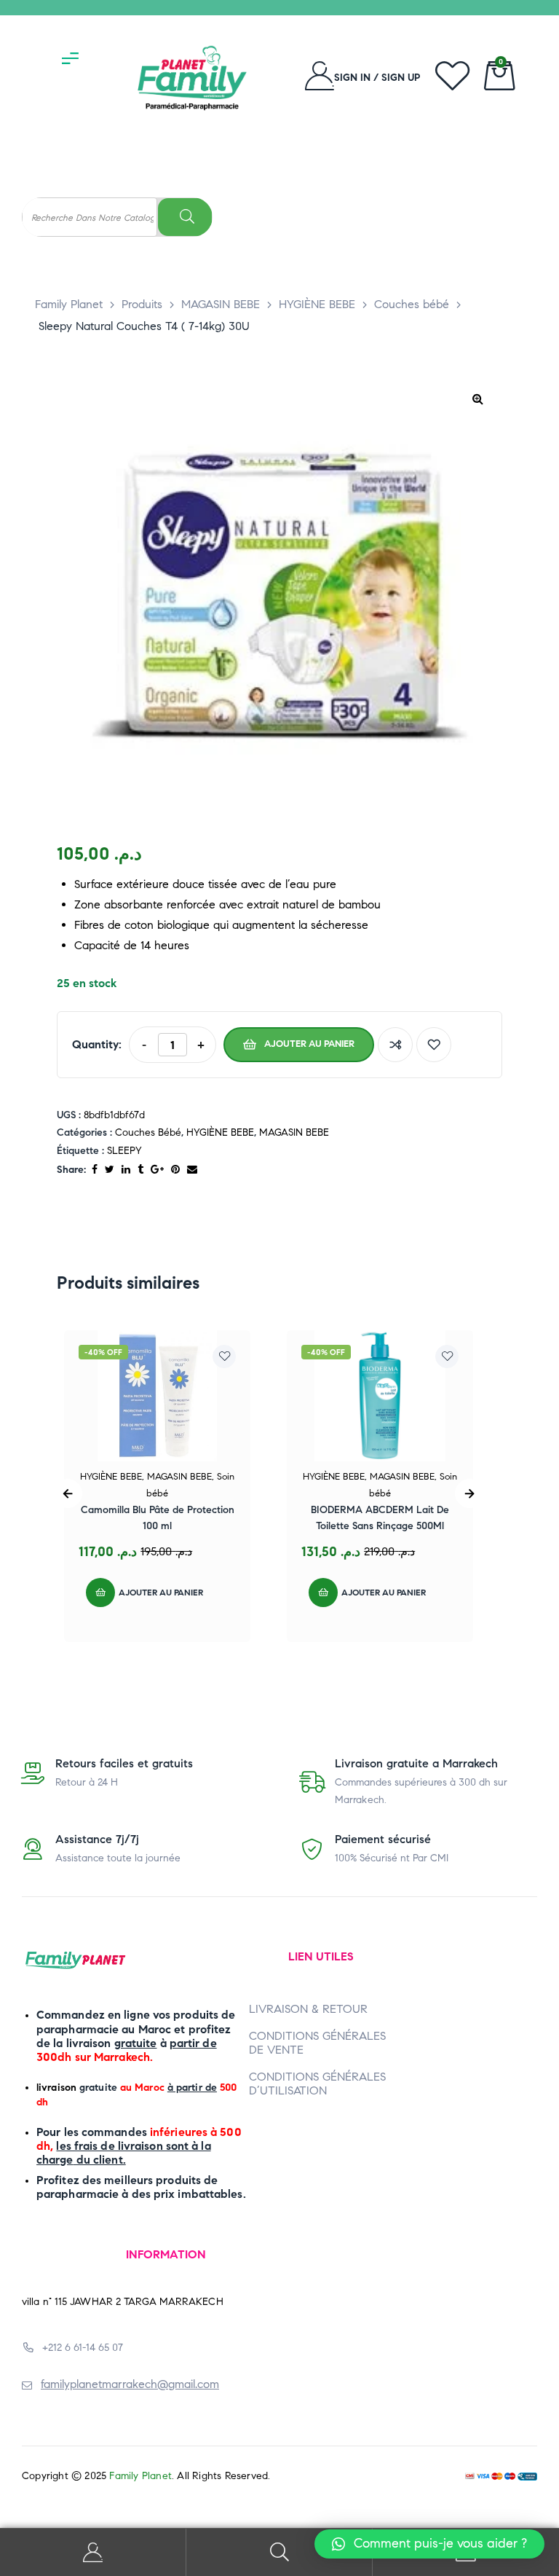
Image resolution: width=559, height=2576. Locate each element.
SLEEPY (124, 1151)
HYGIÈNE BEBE (220, 1132)
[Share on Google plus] (157, 1170)
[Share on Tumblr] (140, 1170)
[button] (429, 2544)
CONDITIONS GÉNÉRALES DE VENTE (317, 2043)
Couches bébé (148, 1132)
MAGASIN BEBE (294, 1132)
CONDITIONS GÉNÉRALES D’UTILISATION (317, 2084)
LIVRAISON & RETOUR (308, 2009)
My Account (93, 2552)
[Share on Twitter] (110, 1170)
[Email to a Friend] (192, 1170)
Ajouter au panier (309, 1044)
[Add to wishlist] (434, 1045)
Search (279, 2552)
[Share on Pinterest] (175, 1170)
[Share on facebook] (95, 1170)
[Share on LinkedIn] (126, 1170)
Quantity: (97, 1044)
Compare (395, 1045)
